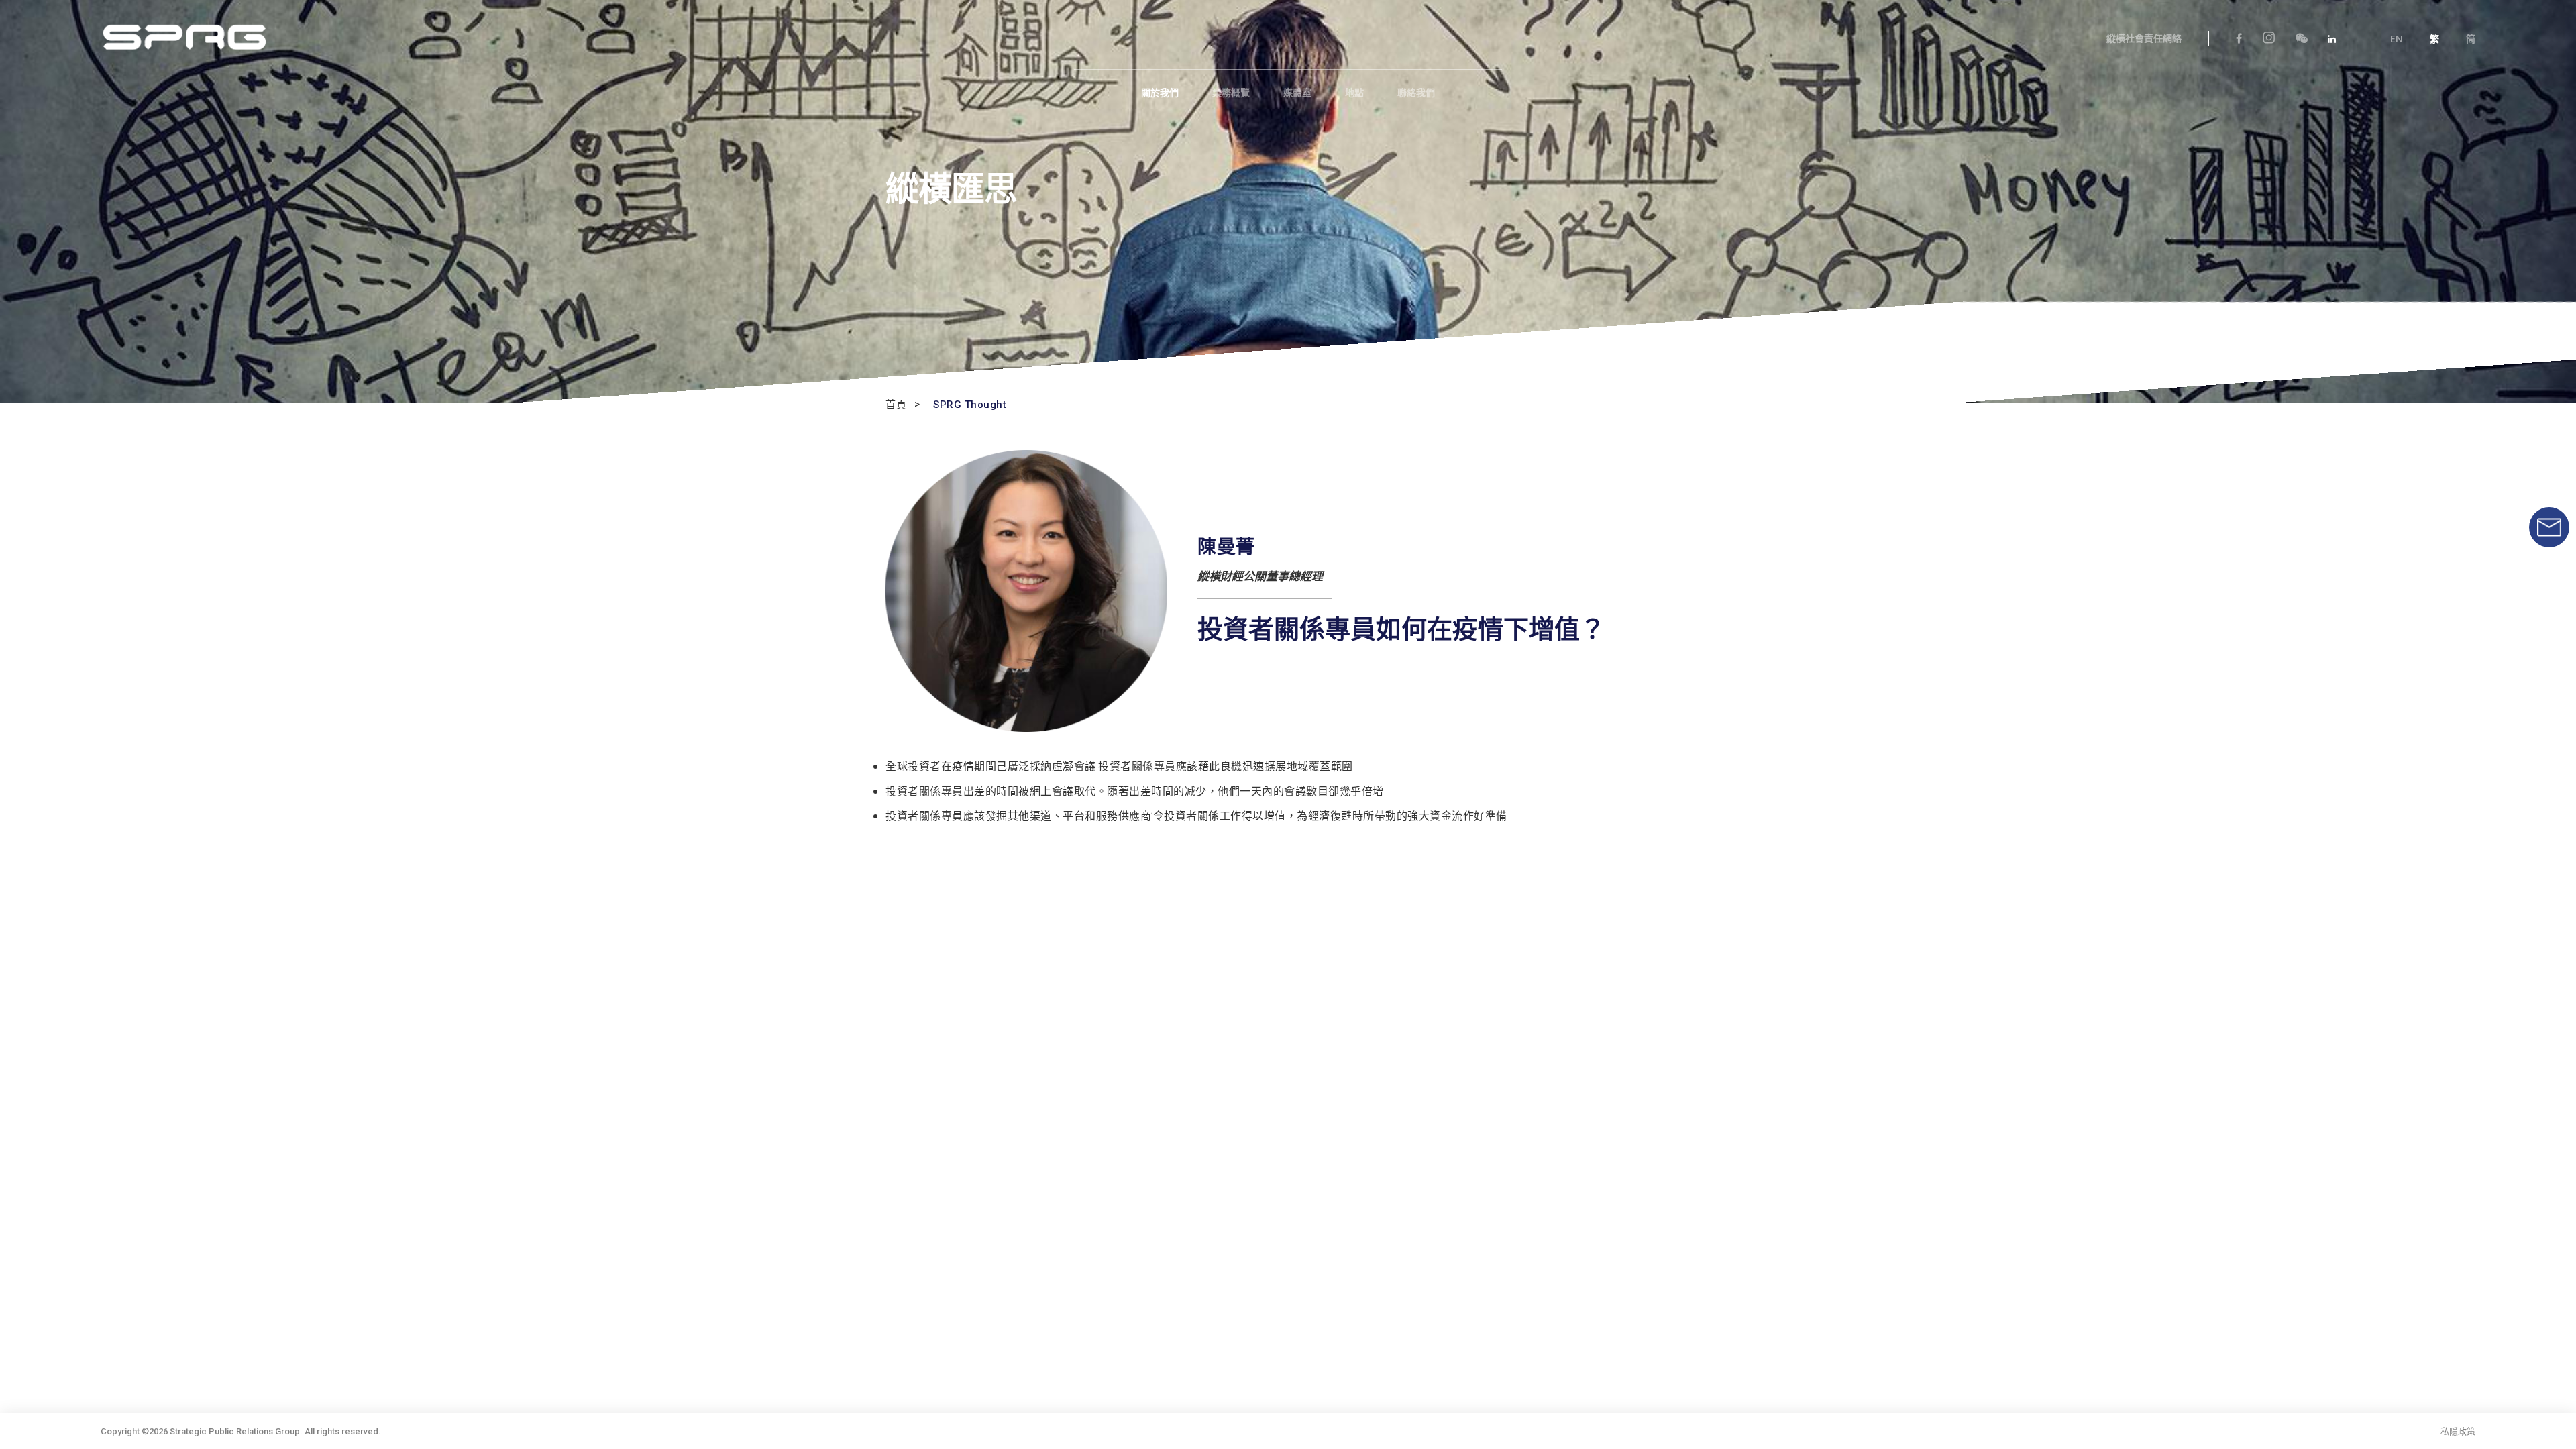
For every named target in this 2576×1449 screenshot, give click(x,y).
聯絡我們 (1416, 93)
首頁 (896, 405)
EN (2397, 39)
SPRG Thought (970, 405)
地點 (1354, 93)
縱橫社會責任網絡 (2144, 38)
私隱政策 (2458, 1431)
